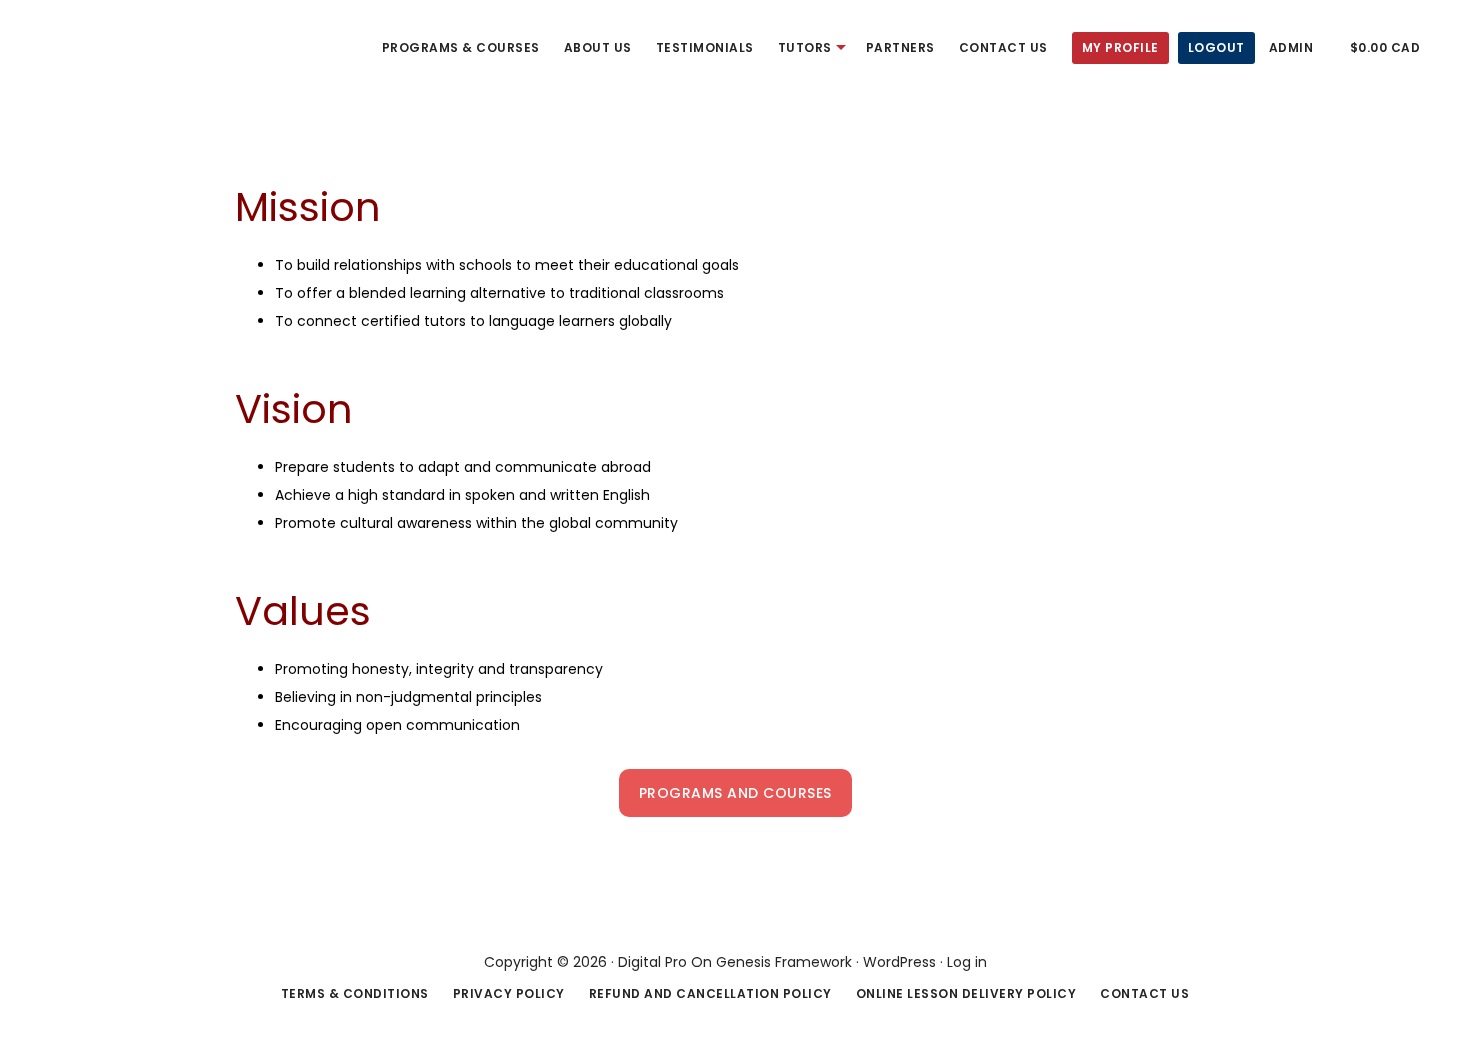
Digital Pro (652, 962)
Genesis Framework (784, 962)
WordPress (899, 962)
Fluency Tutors (90, 44)
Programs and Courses (735, 793)
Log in (967, 962)
